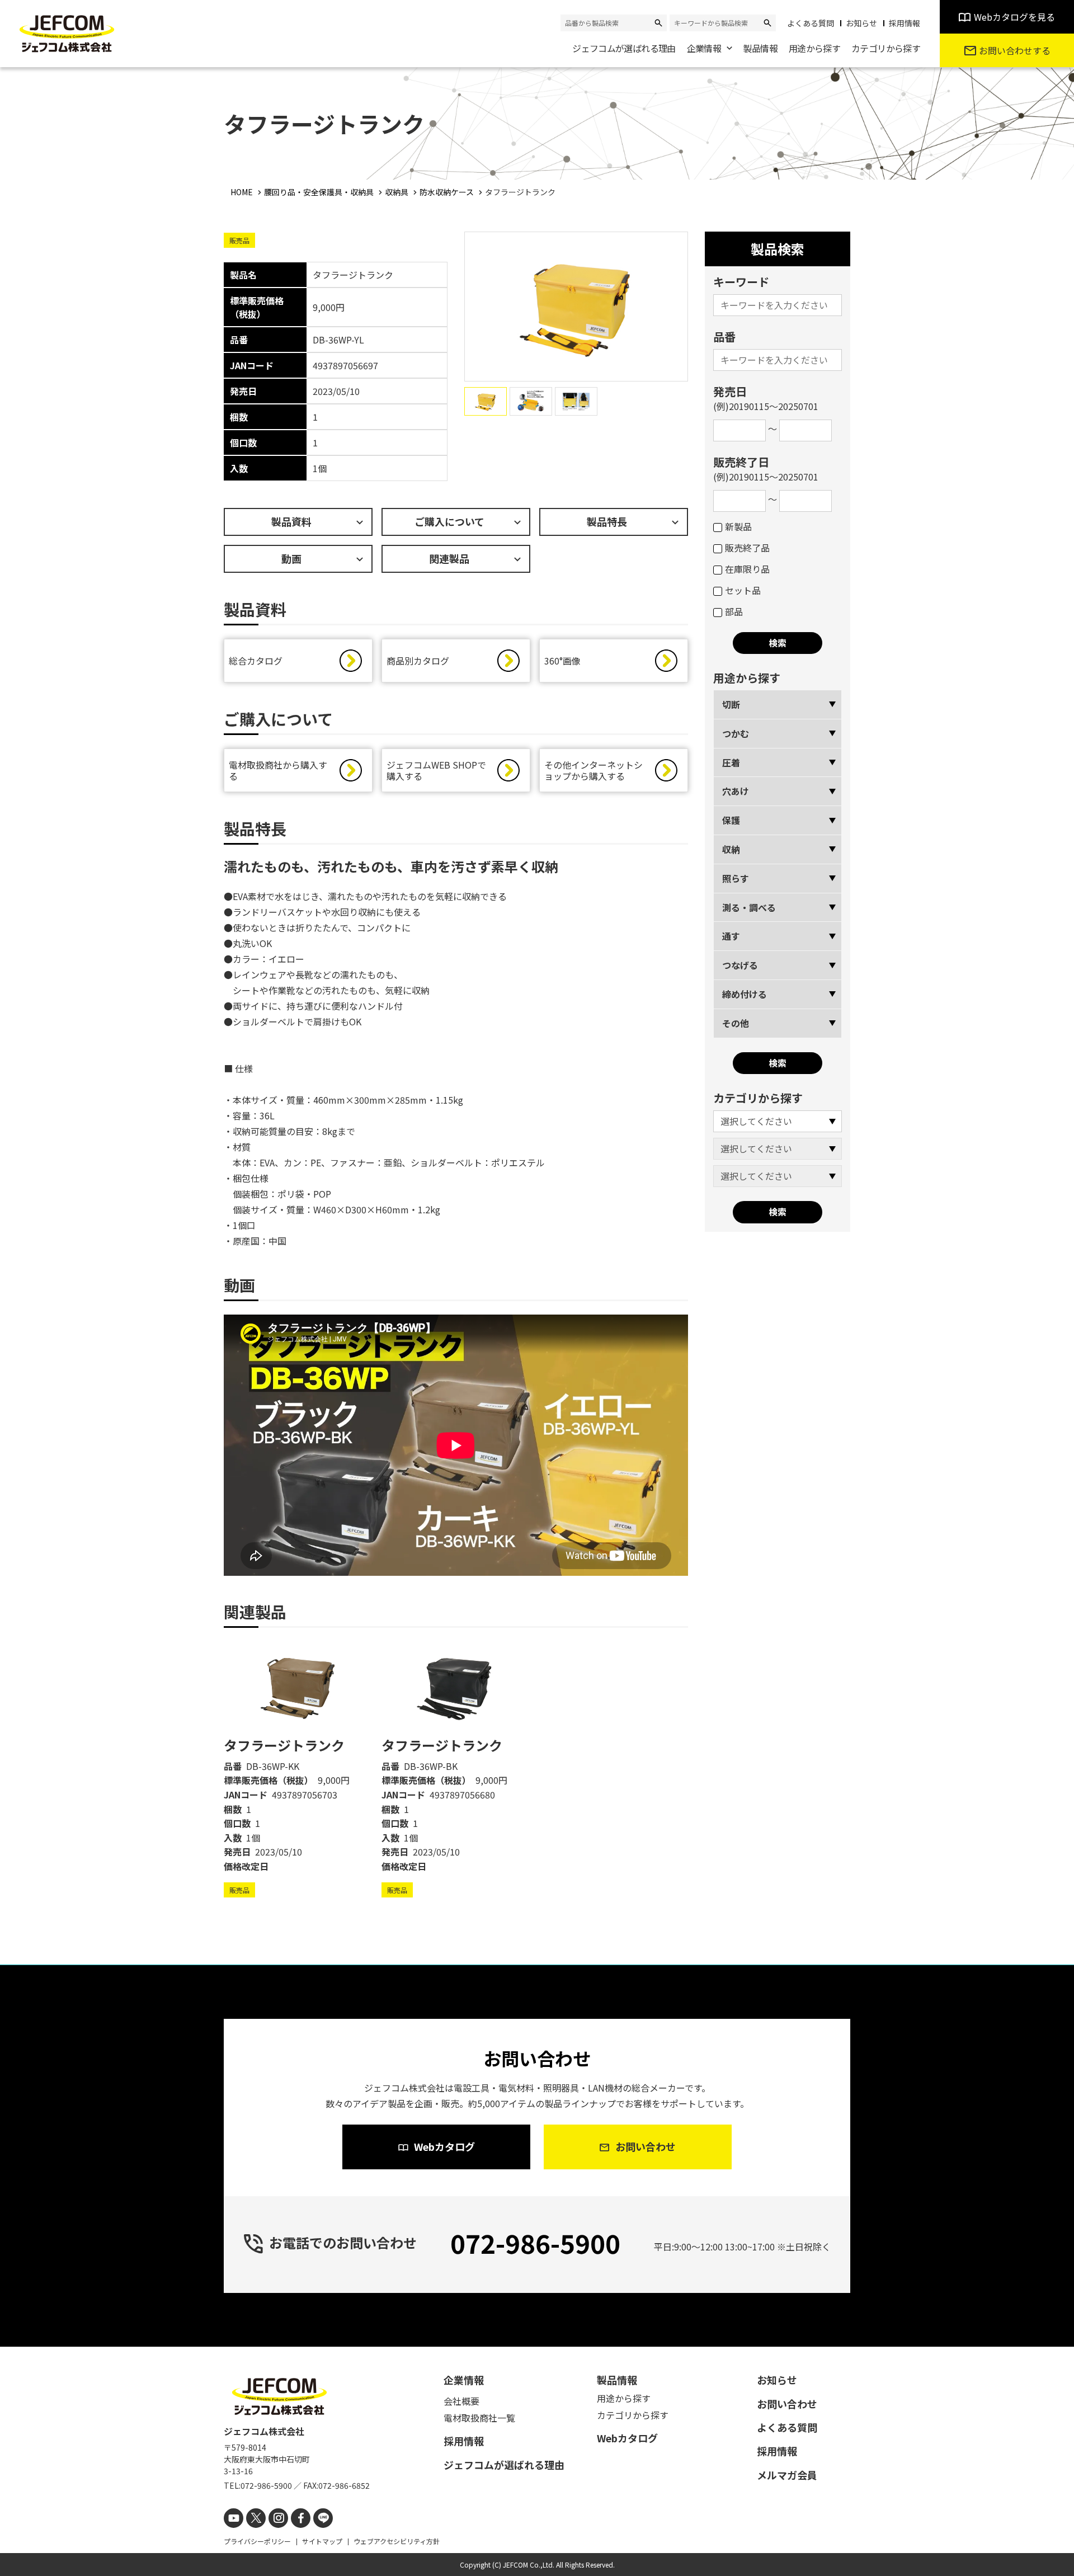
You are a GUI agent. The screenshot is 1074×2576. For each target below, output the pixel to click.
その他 (736, 1023)
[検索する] (658, 23)
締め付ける (745, 994)
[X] (256, 2518)
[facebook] (301, 2518)
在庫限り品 (747, 569)
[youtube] (234, 2518)
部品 (734, 611)
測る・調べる (749, 907)
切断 (731, 704)
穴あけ (736, 791)
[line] (323, 2518)
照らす (736, 878)
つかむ (736, 733)
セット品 (743, 590)
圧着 (731, 762)
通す (731, 936)
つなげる (740, 965)
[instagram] (278, 2518)
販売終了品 (747, 548)
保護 (731, 820)
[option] (298, 1769)
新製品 (738, 526)
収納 (731, 849)
